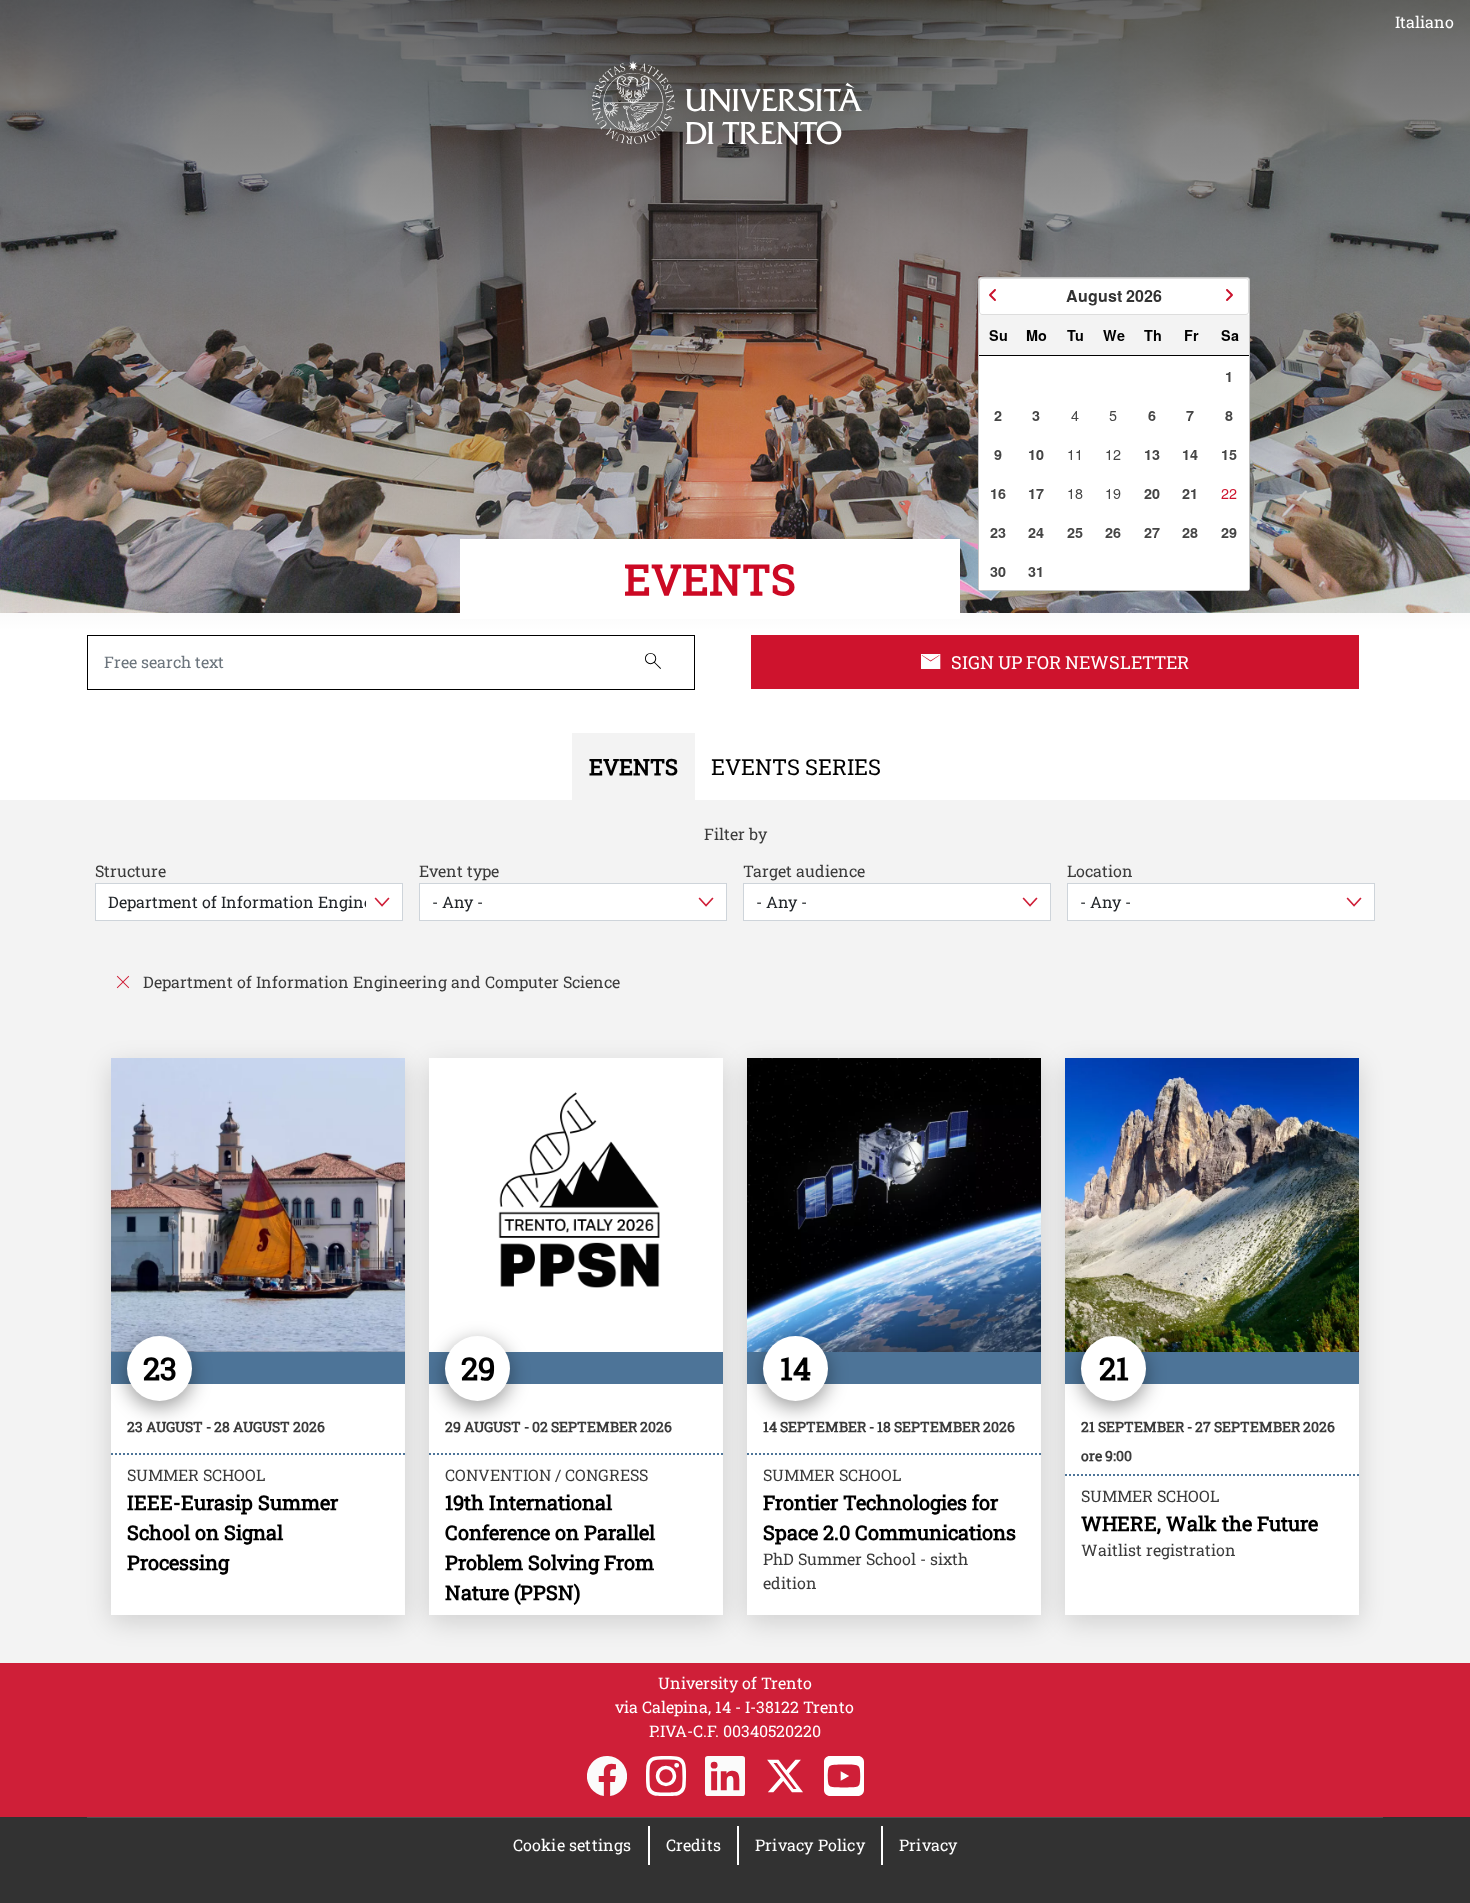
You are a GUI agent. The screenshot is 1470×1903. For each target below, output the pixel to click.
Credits (693, 1844)
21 (1190, 493)
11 (1075, 453)
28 (1190, 532)
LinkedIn (725, 1776)
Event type (459, 870)
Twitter (785, 1776)
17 (1036, 493)
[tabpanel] (735, 1231)
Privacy (928, 1844)
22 (1229, 492)
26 (1113, 532)
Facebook (607, 1776)
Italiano (1424, 21)
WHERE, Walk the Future (1199, 1523)
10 (1036, 454)
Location (1100, 870)
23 (998, 532)
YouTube (844, 1776)
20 (1152, 493)
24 (1036, 532)
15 (1229, 454)
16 (998, 493)
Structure (130, 870)
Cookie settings (572, 1844)
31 (1036, 571)
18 (1075, 492)
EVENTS (710, 578)
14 (1190, 454)
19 (1113, 492)
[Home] (727, 103)
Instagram (666, 1776)
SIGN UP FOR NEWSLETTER (1070, 662)
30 (998, 571)
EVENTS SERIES (796, 766)
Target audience (804, 870)
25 (1075, 532)
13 (1152, 454)
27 (1152, 532)
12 (1113, 453)
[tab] (633, 766)
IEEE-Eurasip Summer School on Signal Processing (232, 1532)
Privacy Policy (810, 1844)
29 (1229, 532)
